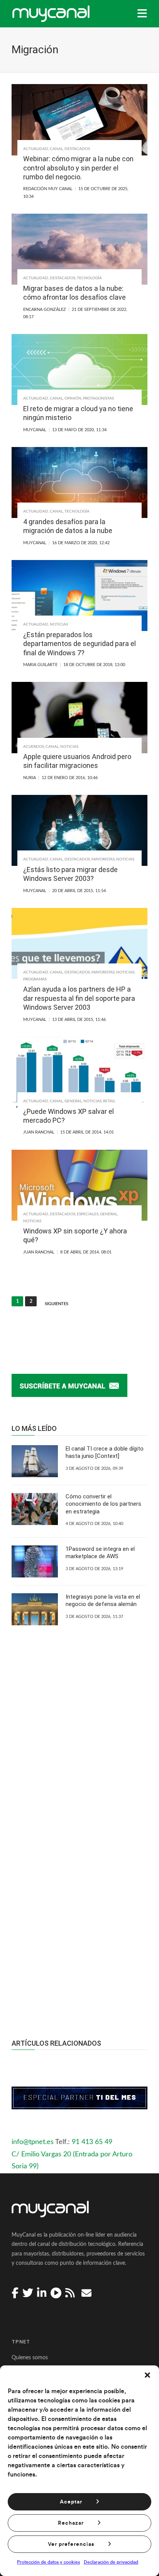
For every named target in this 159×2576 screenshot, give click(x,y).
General (73, 1101)
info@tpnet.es (33, 2142)
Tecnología (89, 278)
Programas (35, 979)
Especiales (88, 1214)
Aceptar (71, 2502)
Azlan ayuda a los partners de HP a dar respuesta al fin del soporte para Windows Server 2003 (79, 998)
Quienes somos (30, 2358)
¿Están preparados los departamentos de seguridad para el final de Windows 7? (79, 644)
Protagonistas (98, 398)
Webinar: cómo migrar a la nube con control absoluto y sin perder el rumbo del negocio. (78, 168)
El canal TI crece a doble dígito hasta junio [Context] (105, 1452)
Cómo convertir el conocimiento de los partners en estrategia (103, 1504)
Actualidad (36, 149)
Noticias (59, 624)
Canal (56, 149)
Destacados (77, 149)
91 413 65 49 (92, 2142)
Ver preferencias (71, 2544)
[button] (147, 2375)
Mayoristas (103, 859)
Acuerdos (34, 747)
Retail (109, 1101)
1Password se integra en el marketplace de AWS (100, 1553)
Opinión (73, 398)
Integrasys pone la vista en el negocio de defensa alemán (103, 1601)
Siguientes (57, 1304)
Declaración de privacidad (111, 2562)
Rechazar (71, 2523)
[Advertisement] (79, 1913)
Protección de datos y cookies (48, 2562)
